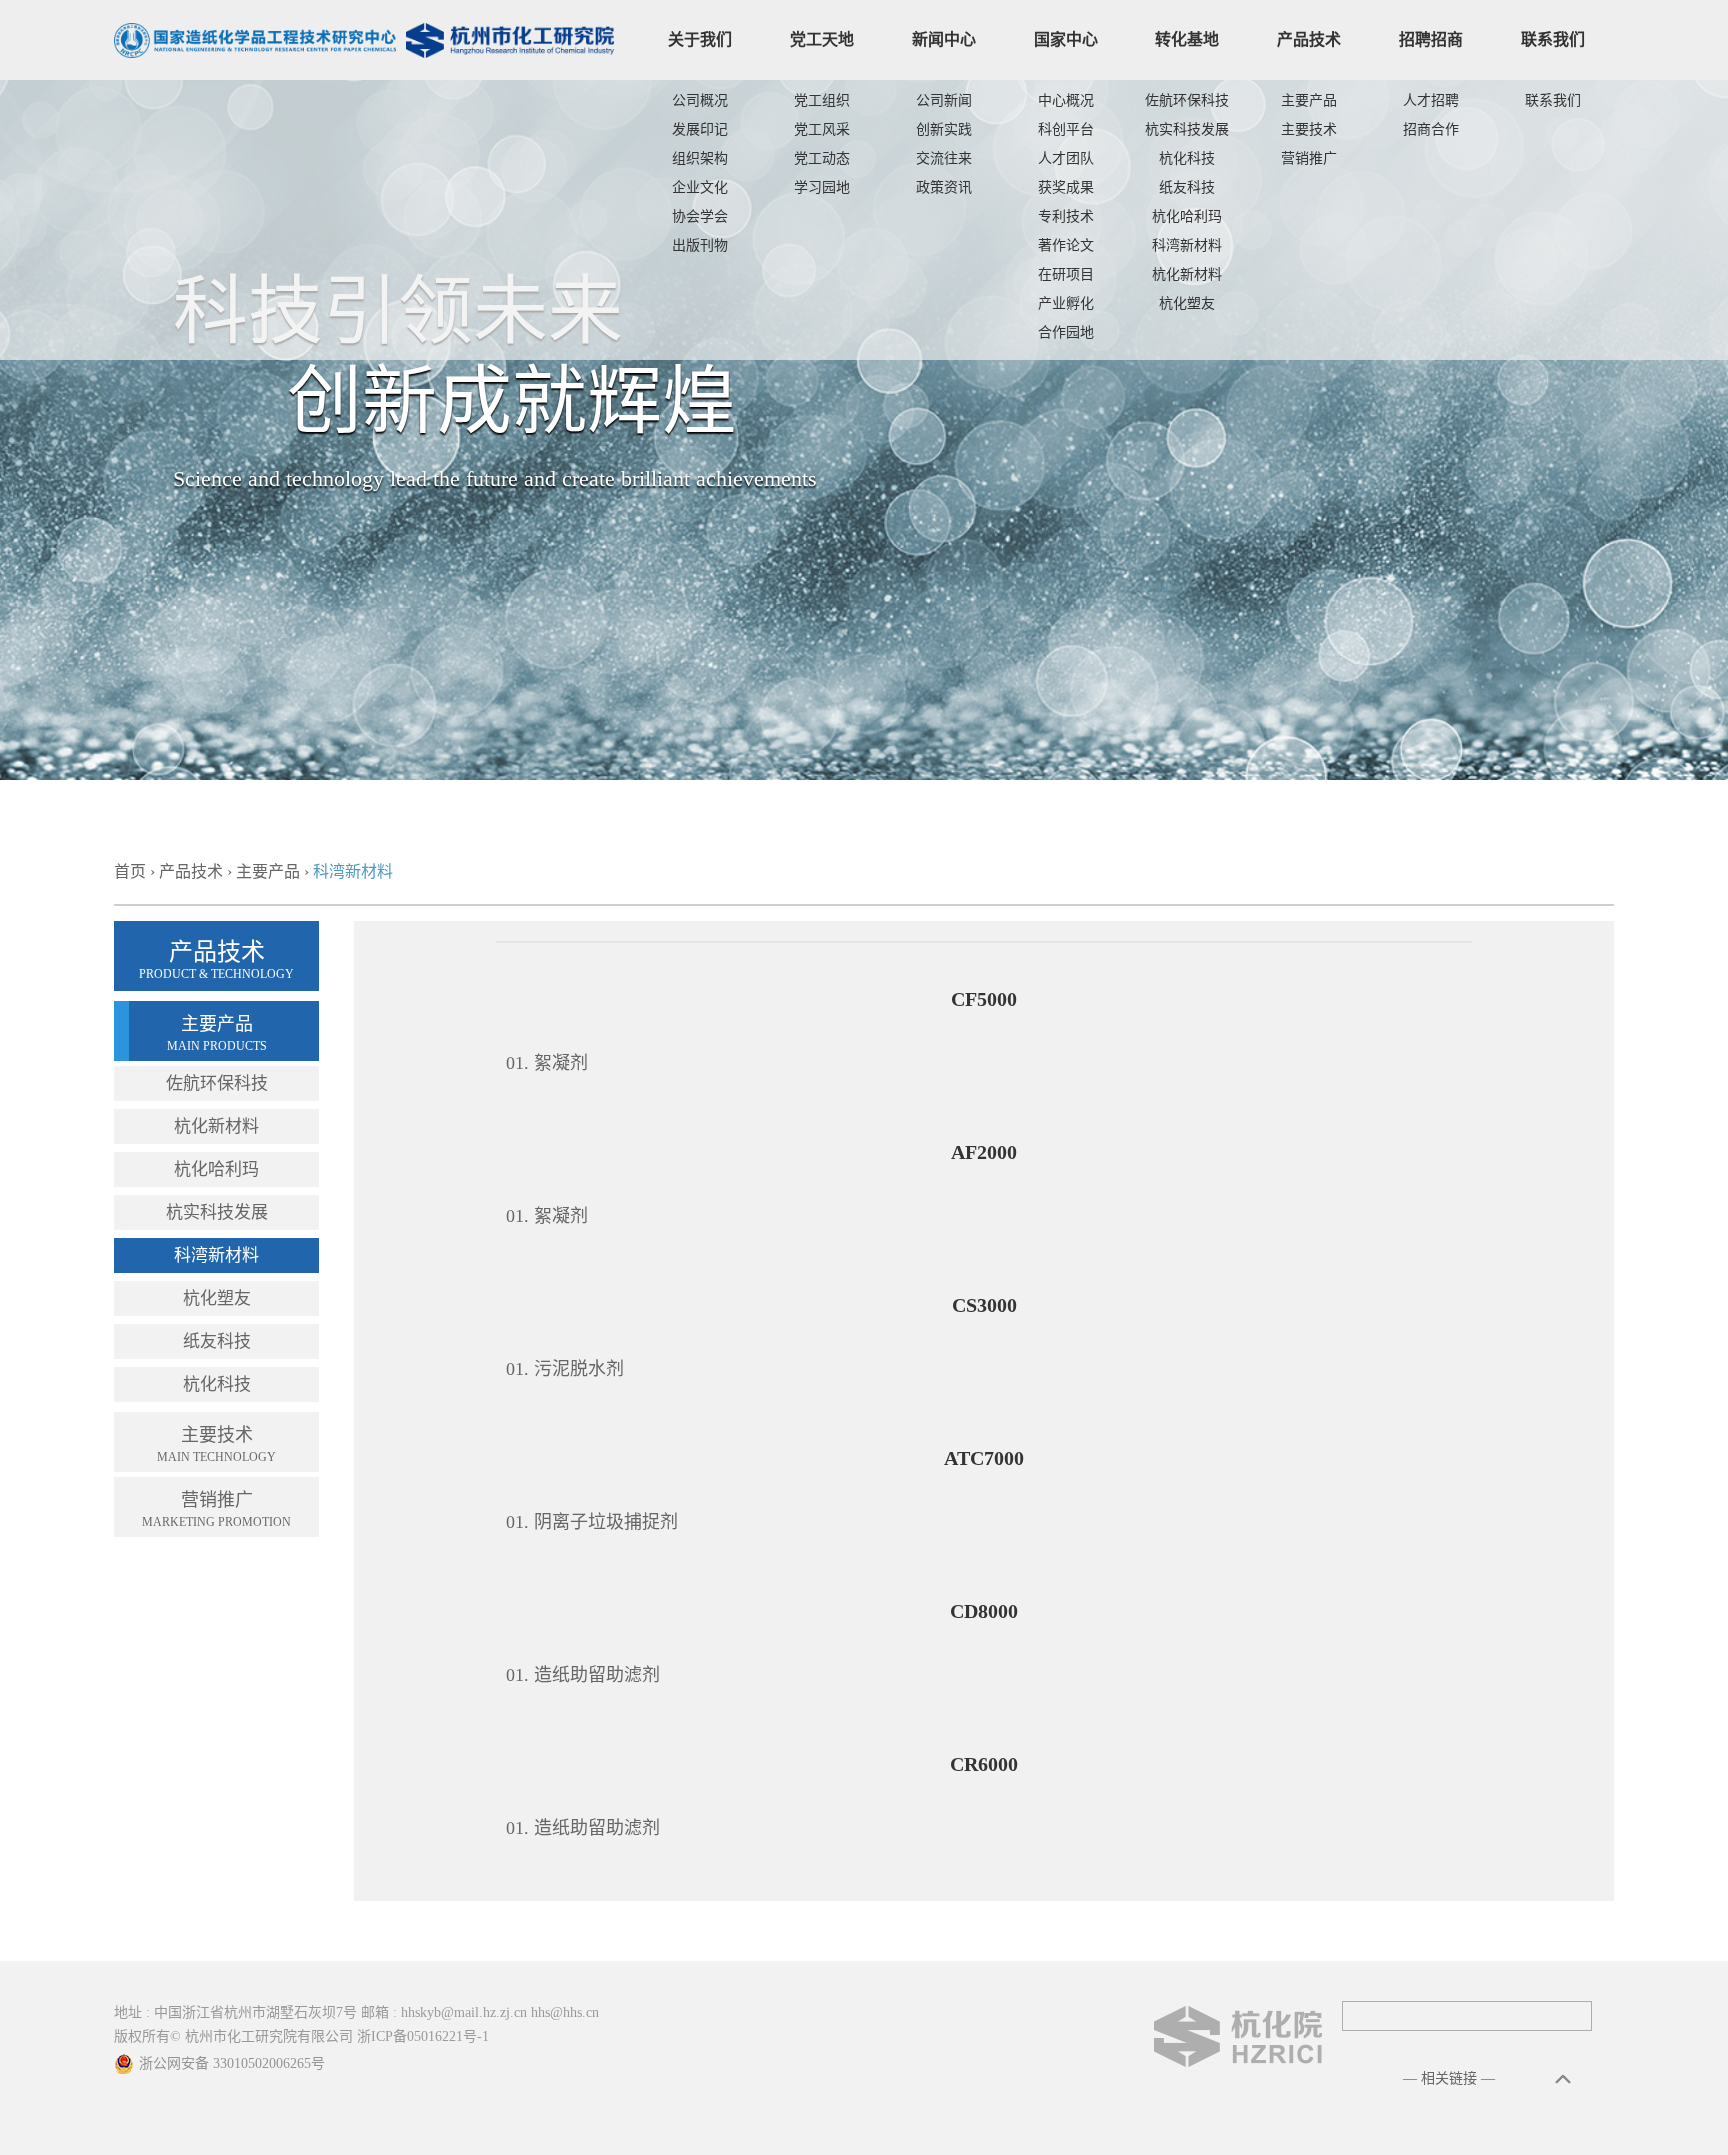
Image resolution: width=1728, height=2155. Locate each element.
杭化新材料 (1187, 274)
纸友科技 (1187, 187)
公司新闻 (944, 100)
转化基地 (1187, 39)
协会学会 (700, 216)
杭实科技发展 (1187, 129)
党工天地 (822, 39)
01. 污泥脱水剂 (565, 1369)
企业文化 (700, 187)
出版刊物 (700, 245)
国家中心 (1066, 39)
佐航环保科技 (1187, 100)
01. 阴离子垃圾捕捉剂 (592, 1522)
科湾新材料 (1187, 245)
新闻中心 (944, 39)
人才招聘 (1431, 100)
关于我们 (700, 39)
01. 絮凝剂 (547, 1063)
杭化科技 (1187, 158)
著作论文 (1066, 245)
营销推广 (1309, 158)
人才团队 (1066, 158)
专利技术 (1066, 216)
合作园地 (1066, 332)
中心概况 (1066, 100)
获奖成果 (1066, 187)
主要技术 (1309, 129)
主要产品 (1309, 100)
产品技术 (1309, 39)
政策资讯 (944, 187)
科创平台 (1066, 129)
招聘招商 (1431, 39)
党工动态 (822, 158)
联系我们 (1553, 39)
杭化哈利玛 (1187, 216)
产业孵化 (1066, 303)
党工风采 (822, 129)
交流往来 (944, 158)
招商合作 (1431, 129)
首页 (130, 871)
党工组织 (822, 100)
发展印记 (700, 129)
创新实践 (944, 129)
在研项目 (1066, 274)
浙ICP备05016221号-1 (423, 2036)
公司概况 (700, 100)
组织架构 (700, 158)
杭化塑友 (1187, 303)
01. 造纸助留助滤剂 (583, 1675)
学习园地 (822, 187)
